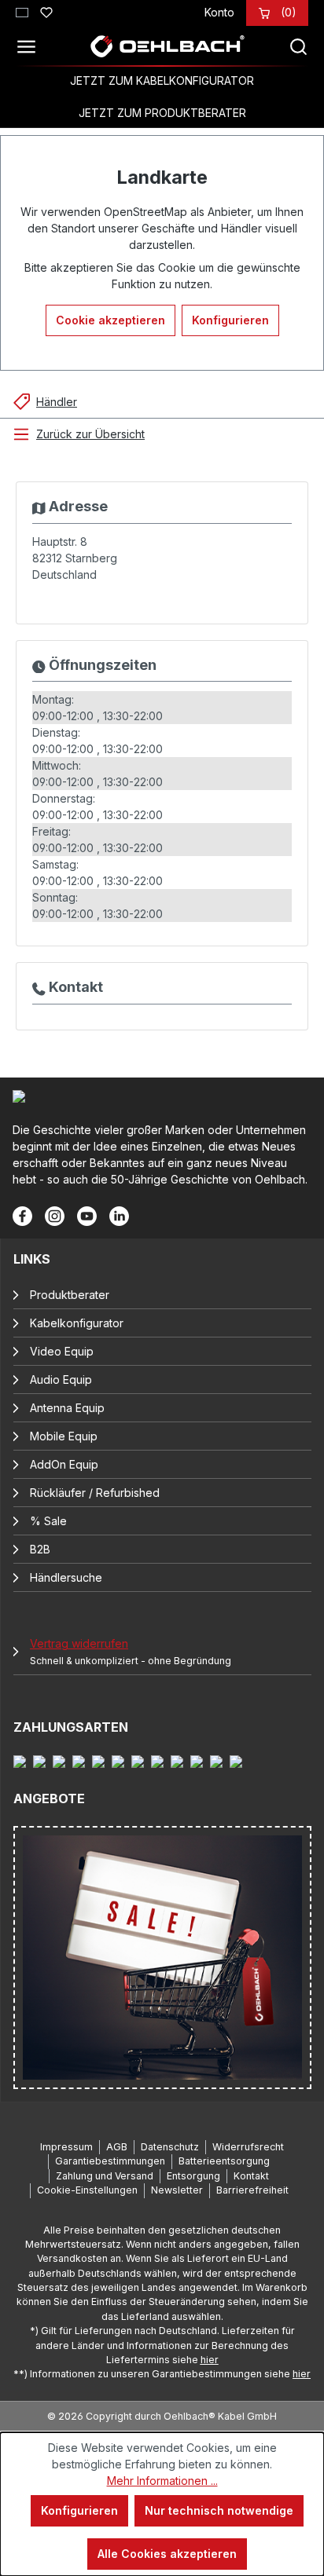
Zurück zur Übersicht (90, 434)
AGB (117, 2147)
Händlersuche (66, 1577)
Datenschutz (170, 2147)
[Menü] (31, 46)
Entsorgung (193, 2176)
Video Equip (62, 1351)
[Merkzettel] (46, 10)
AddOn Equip (64, 1464)
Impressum (66, 2147)
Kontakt (251, 2176)
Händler (57, 402)
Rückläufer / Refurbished (95, 1493)
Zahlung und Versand (105, 2176)
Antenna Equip (67, 1408)
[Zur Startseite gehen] (167, 46)
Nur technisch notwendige (219, 2510)
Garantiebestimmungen (110, 2161)
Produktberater (70, 1295)
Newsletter (177, 2190)
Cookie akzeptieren (110, 320)
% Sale (48, 1521)
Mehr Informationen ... (162, 2481)
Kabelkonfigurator (77, 1323)
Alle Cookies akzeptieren (167, 2554)
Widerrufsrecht (248, 2147)
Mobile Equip (64, 1436)
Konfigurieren (230, 320)
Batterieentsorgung (224, 2161)
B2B (40, 1549)
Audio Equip (61, 1379)
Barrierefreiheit (252, 2190)
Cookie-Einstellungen (87, 2190)
